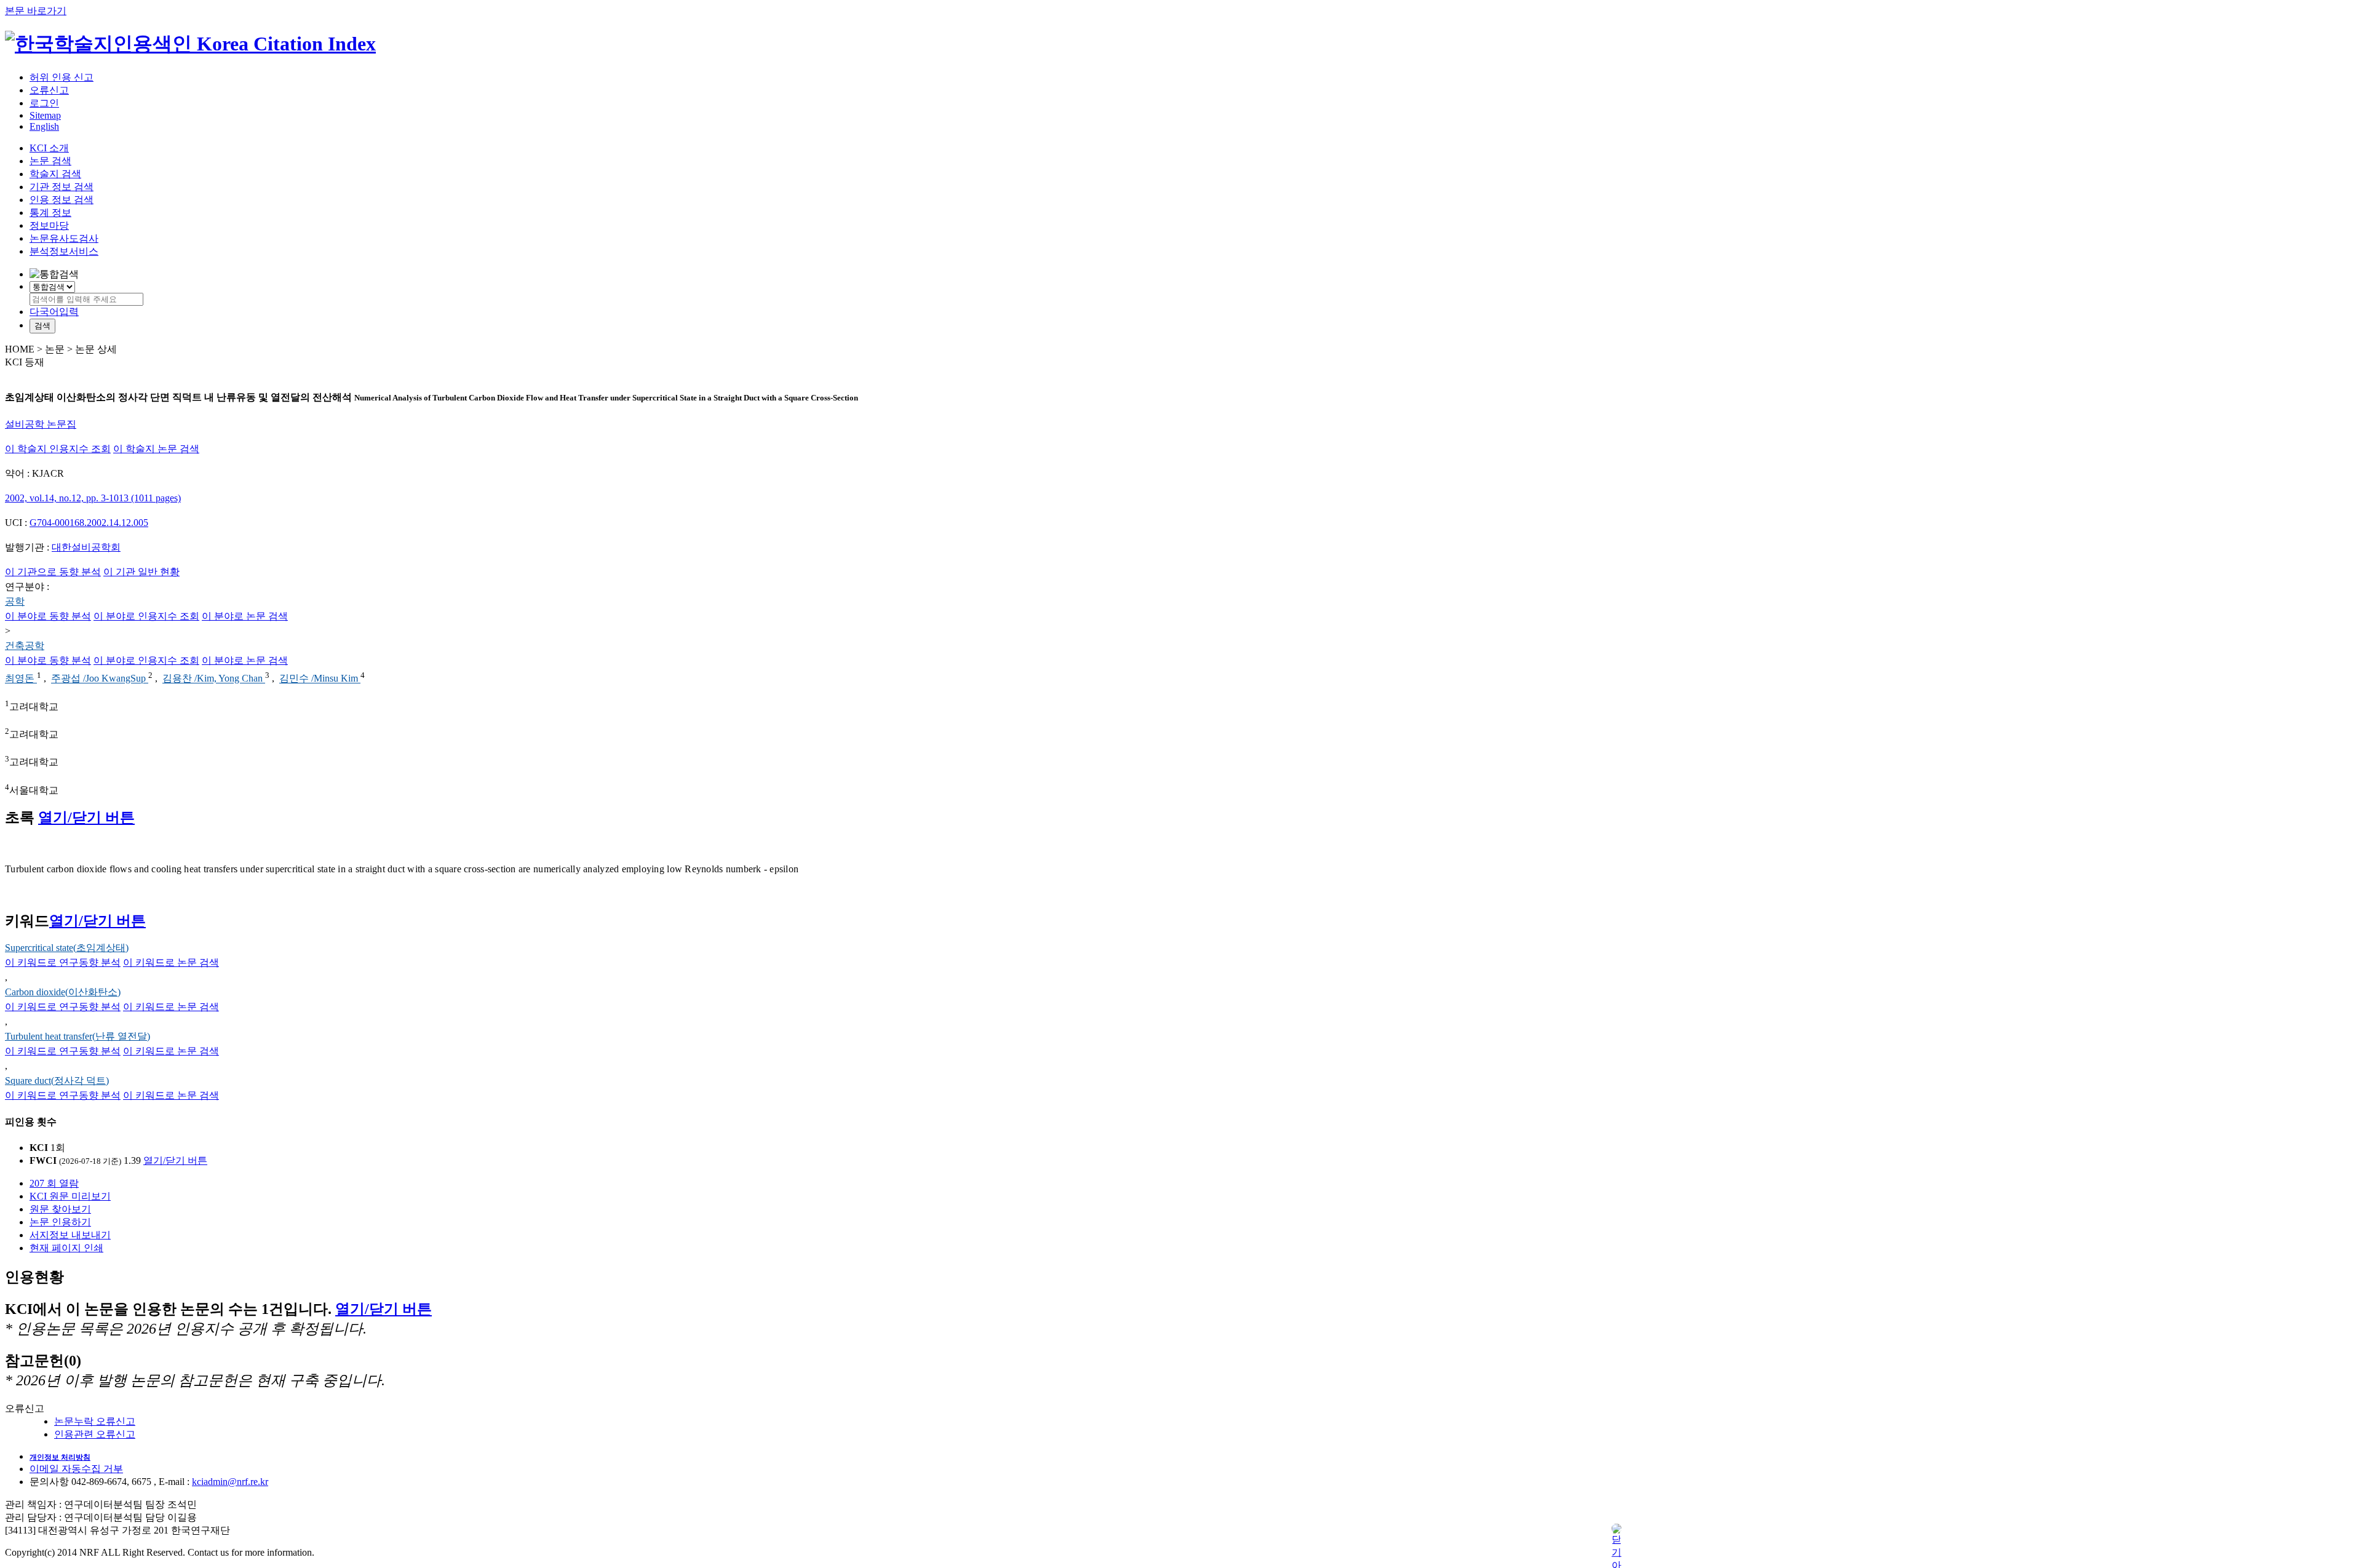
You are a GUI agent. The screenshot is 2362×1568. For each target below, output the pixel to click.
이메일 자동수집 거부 (76, 1469)
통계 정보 (50, 213)
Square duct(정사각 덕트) (57, 1080)
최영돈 (21, 679)
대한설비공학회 (86, 547)
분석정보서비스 (64, 251)
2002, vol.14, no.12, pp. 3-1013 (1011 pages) (93, 498)
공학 (15, 601)
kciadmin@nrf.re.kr (230, 1482)
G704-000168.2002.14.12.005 (89, 523)
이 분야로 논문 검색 (245, 616)
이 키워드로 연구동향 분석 (63, 962)
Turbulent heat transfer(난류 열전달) (78, 1036)
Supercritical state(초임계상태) (67, 948)
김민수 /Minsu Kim (320, 679)
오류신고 (49, 90)
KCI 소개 (49, 148)
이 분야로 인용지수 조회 (146, 616)
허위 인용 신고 (62, 77)
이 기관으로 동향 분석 (53, 572)
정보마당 (49, 225)
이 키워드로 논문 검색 (171, 962)
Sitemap (45, 115)
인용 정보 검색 (62, 200)
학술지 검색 (55, 174)
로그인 (44, 103)
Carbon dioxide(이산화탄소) (63, 992)
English (44, 126)
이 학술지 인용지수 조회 (58, 449)
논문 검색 (50, 161)
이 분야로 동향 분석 (48, 616)
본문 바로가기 (36, 11)
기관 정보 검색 (62, 187)
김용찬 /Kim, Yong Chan (214, 679)
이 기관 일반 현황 (141, 572)
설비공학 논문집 (41, 424)
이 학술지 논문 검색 (156, 449)
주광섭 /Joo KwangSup (100, 679)
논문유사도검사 (64, 238)
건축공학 (25, 646)
